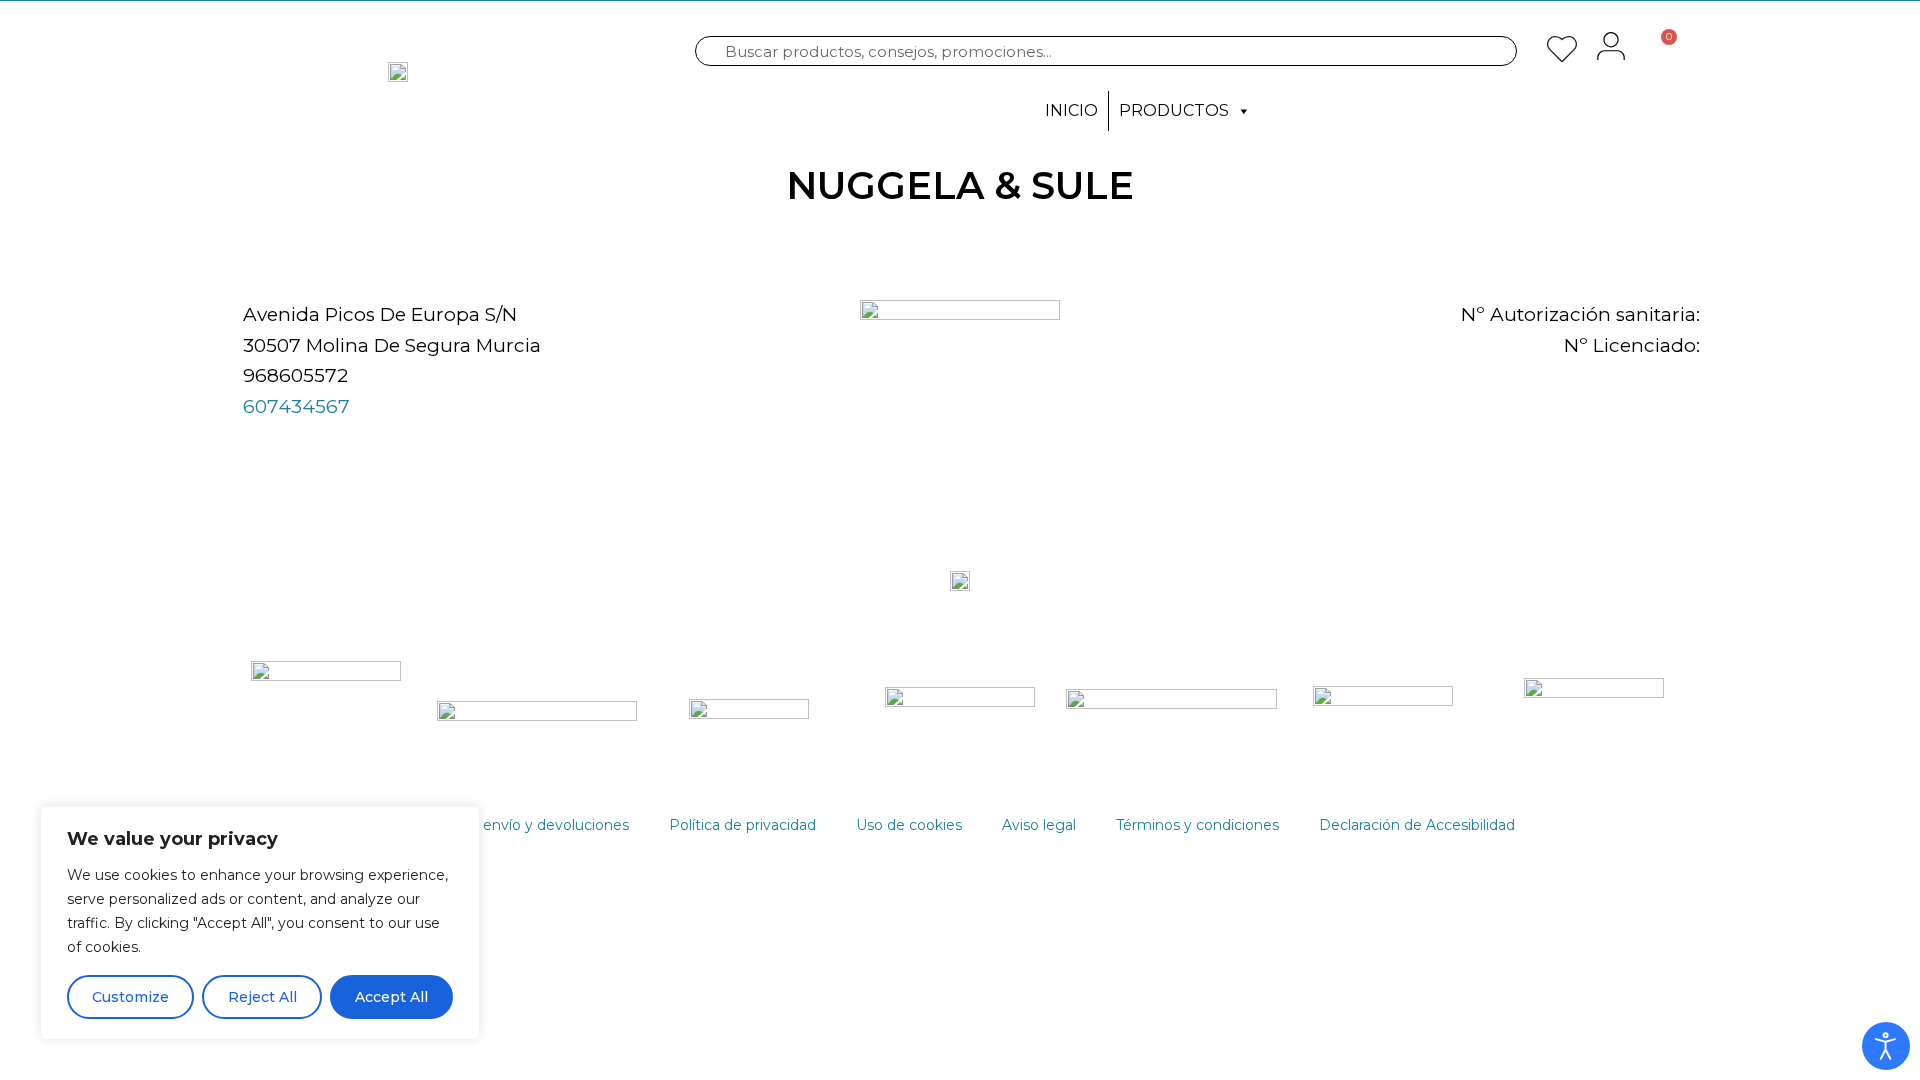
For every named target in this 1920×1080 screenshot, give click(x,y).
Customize (130, 997)
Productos (1174, 110)
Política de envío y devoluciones (517, 825)
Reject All (262, 997)
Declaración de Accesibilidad (1417, 825)
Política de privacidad (742, 825)
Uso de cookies (909, 825)
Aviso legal (1039, 825)
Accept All (391, 997)
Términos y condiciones (1197, 825)
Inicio (1071, 110)
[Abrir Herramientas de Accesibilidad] (1886, 1046)
